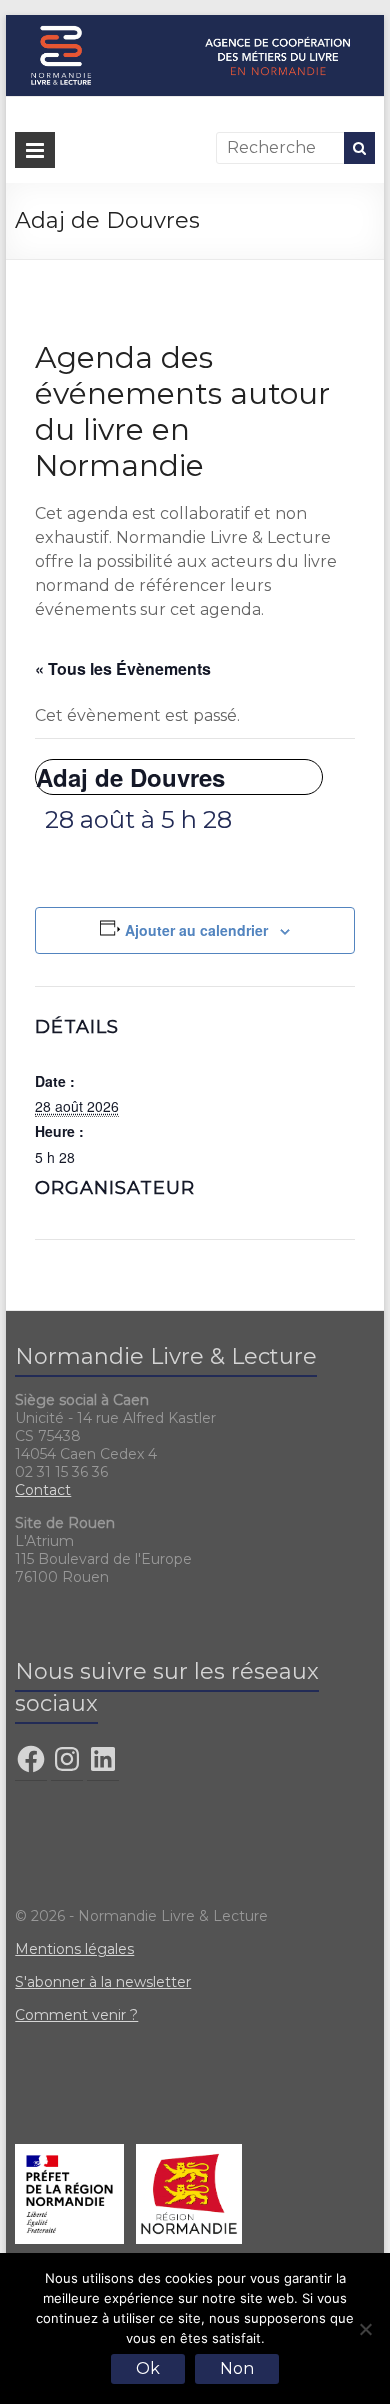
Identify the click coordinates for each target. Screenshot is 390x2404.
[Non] (365, 2329)
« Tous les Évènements (123, 668)
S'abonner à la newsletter (103, 1982)
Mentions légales (74, 1949)
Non (237, 2368)
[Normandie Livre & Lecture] (195, 24)
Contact (43, 1490)
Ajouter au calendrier (196, 930)
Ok (148, 2368)
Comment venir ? (76, 2015)
